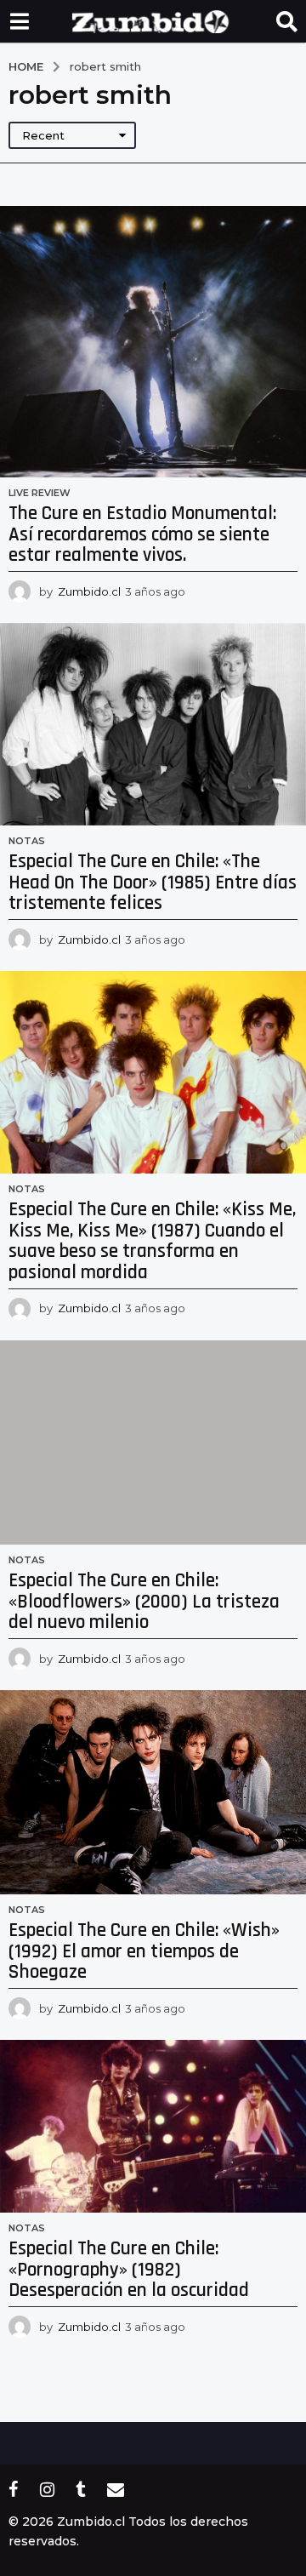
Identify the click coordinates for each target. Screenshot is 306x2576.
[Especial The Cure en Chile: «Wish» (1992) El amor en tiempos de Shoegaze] (153, 1792)
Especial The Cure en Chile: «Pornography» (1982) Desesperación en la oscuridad (129, 2270)
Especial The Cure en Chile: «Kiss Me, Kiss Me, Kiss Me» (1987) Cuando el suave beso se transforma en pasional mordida (152, 1241)
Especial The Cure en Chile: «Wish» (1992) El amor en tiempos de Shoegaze (144, 1951)
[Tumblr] (81, 2489)
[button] (19, 21)
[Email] (116, 2489)
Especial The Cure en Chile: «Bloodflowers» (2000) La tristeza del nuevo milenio (144, 1602)
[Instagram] (47, 2489)
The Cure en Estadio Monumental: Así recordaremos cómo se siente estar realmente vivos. (142, 534)
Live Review (40, 493)
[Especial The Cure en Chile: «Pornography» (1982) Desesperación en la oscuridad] (153, 2126)
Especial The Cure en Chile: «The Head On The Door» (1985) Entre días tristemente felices (153, 882)
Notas (27, 841)
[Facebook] (14, 2489)
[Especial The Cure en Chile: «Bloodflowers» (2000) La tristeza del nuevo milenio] (153, 1442)
